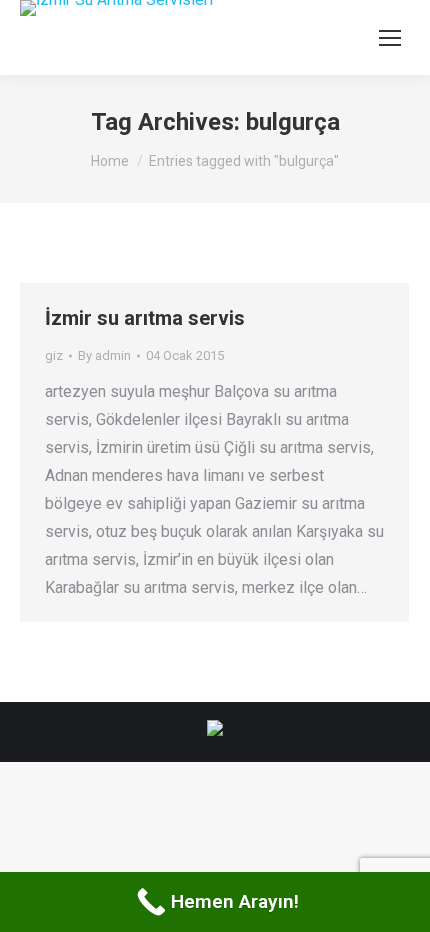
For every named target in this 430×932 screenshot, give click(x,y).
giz (54, 355)
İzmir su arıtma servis (145, 318)
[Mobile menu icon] (390, 38)
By (104, 355)
